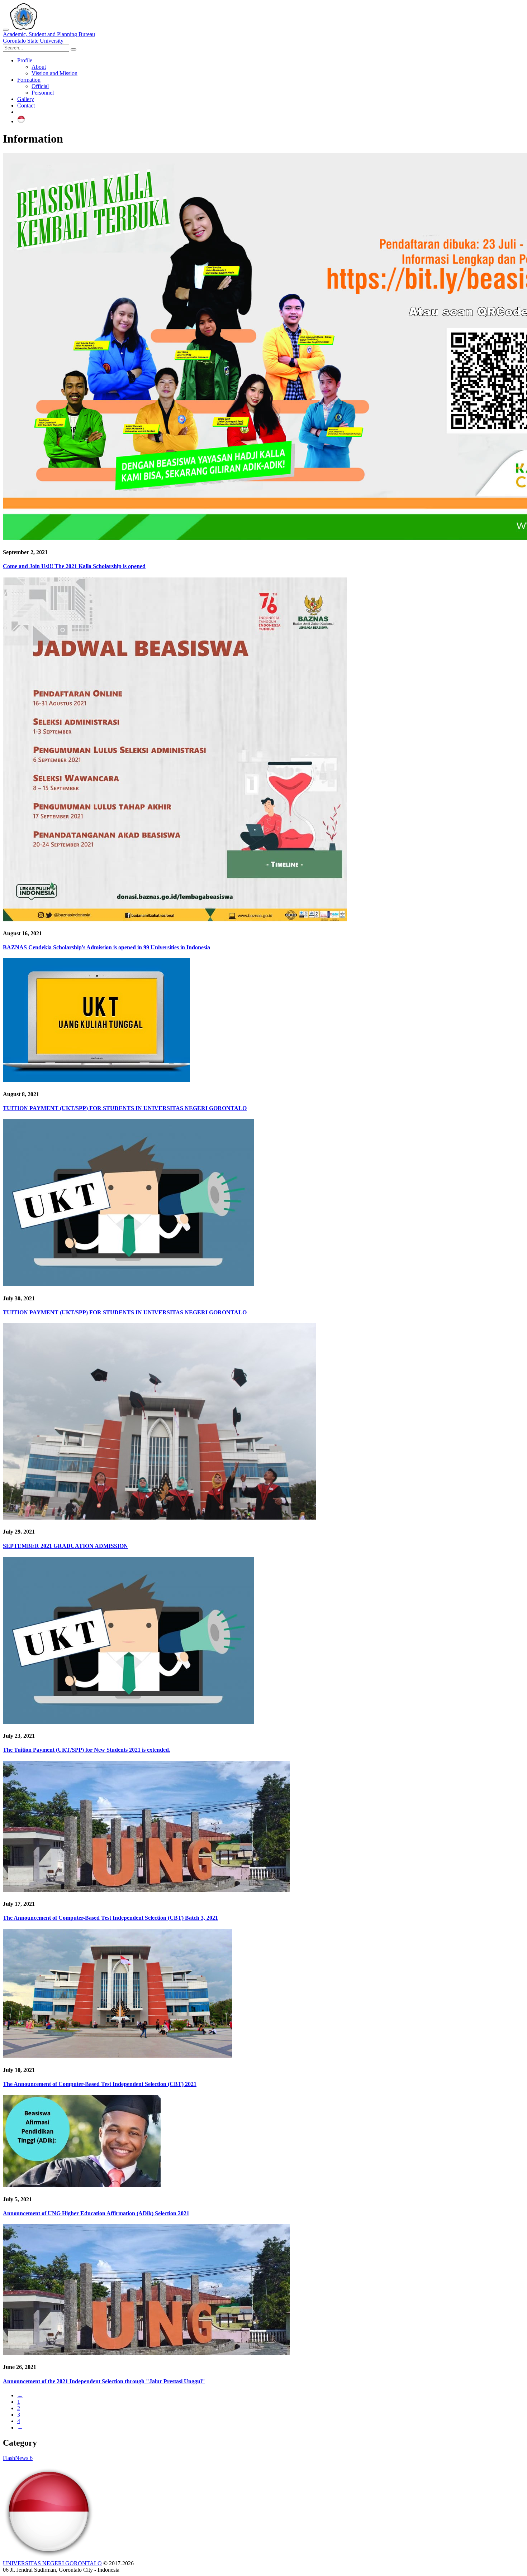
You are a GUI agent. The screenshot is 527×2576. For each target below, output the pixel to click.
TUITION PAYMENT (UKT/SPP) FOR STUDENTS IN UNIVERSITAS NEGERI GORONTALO (125, 1108)
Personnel (43, 93)
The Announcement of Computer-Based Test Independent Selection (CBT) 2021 (100, 2084)
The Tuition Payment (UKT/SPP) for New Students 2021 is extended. (87, 1750)
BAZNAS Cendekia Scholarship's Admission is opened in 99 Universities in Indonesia (106, 947)
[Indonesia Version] (21, 121)
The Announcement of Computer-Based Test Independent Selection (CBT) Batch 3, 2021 (110, 1918)
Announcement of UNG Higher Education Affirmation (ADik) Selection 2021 (96, 2213)
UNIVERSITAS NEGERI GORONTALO (52, 2563)
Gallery (26, 99)
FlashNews (18, 2458)
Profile (25, 60)
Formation (29, 80)
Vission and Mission (54, 73)
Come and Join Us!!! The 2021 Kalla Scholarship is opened (74, 566)
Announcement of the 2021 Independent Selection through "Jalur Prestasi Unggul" (104, 2381)
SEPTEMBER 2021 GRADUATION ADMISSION (65, 1546)
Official (40, 86)
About (39, 67)
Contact (26, 105)
